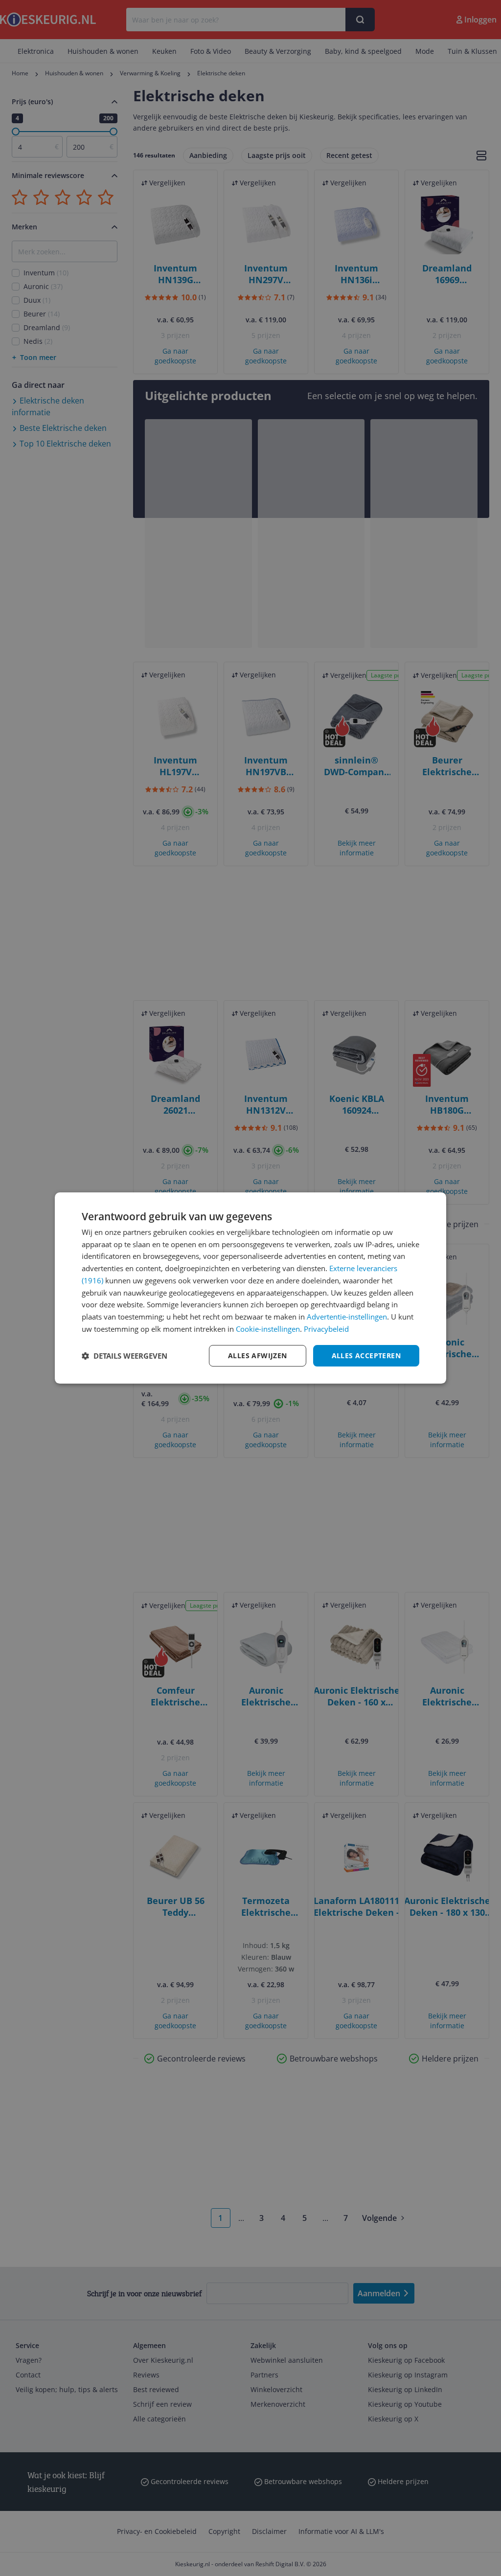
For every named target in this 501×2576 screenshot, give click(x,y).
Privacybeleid (326, 1329)
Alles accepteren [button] (366, 1355)
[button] (125, 1356)
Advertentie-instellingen (347, 1317)
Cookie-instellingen (268, 1329)
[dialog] (250, 1288)
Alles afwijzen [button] (258, 1355)
